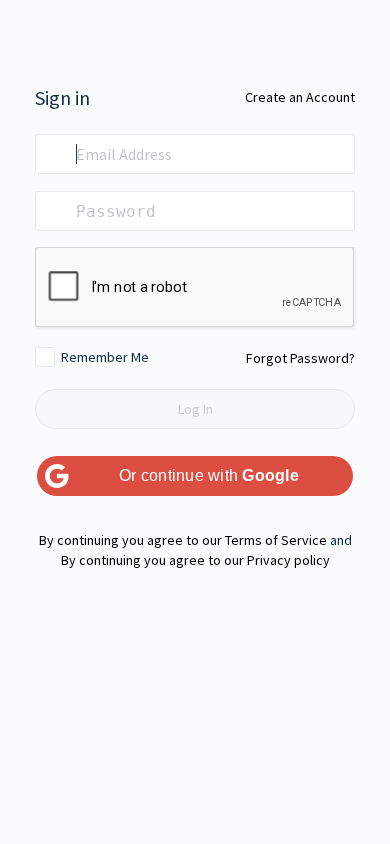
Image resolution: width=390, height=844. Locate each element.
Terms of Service (276, 540)
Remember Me (105, 357)
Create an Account (300, 97)
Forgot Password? (300, 358)
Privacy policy (288, 560)
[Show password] (335, 211)
